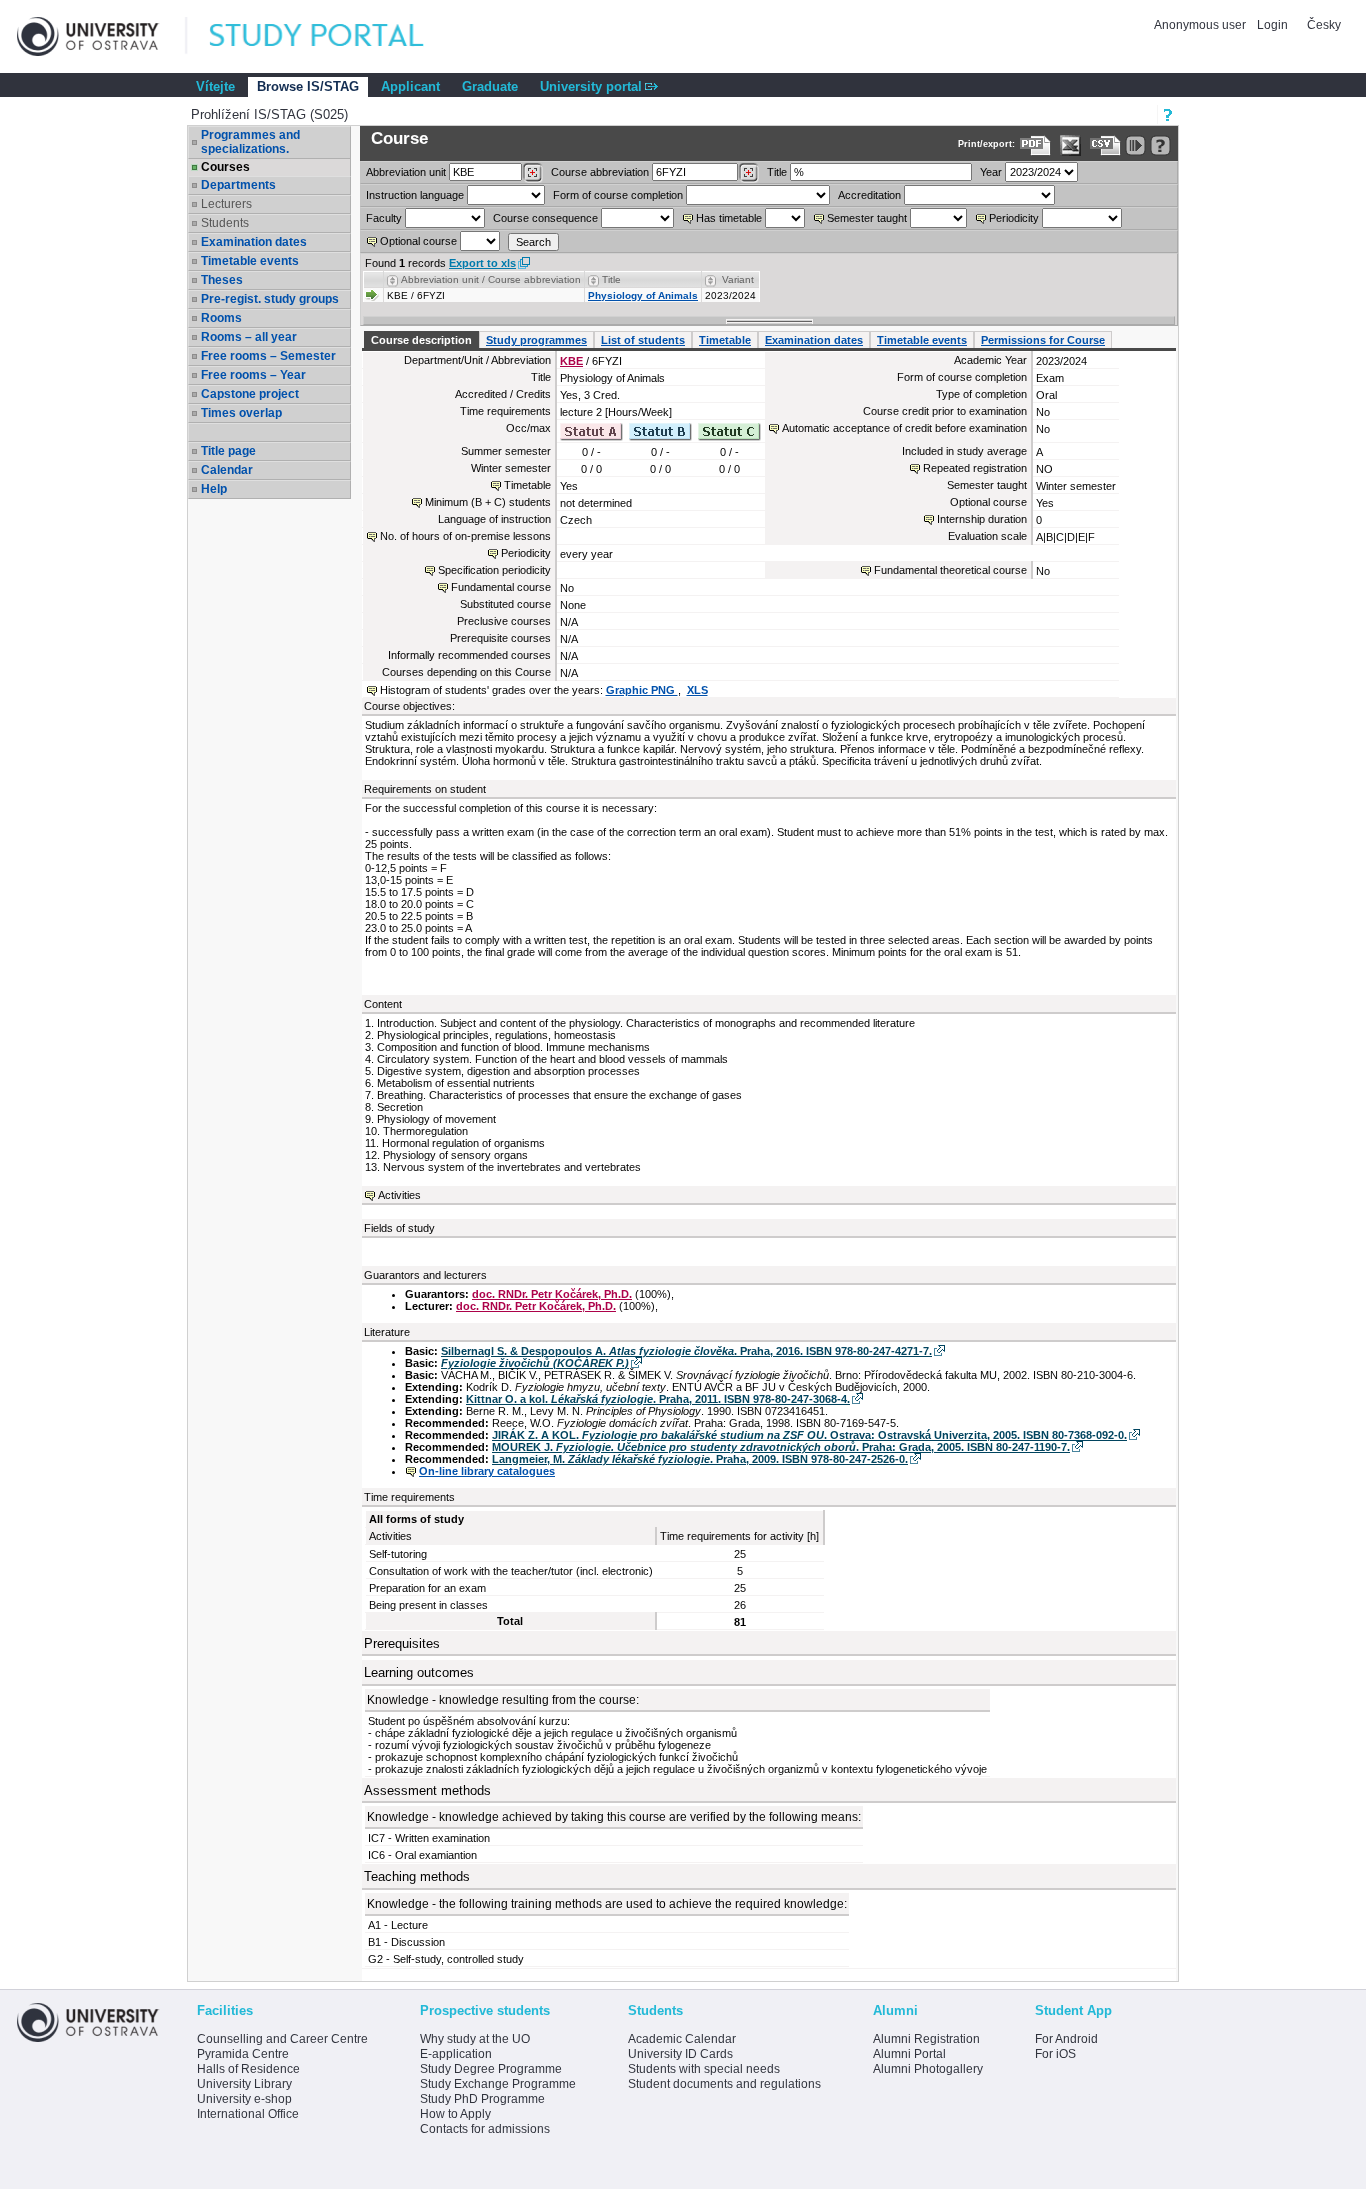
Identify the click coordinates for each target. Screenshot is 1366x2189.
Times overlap (241, 413)
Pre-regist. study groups (270, 299)
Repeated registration (975, 468)
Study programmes (536, 340)
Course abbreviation (600, 172)
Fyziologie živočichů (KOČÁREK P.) (535, 1363)
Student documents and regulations (724, 2084)
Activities (399, 1195)
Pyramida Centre (243, 2054)
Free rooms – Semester (268, 356)
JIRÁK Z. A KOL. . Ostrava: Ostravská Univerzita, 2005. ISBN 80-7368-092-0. (809, 1435)
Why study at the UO (475, 2039)
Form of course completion (618, 195)
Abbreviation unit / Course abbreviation (491, 279)
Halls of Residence (248, 2069)
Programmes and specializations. (250, 142)
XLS (697, 690)
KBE (571, 361)
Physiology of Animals (643, 295)
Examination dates (254, 242)
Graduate (490, 86)
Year (991, 172)
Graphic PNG (642, 690)
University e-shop (244, 2099)
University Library (244, 2084)
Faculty (384, 218)
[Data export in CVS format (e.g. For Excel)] (1105, 145)
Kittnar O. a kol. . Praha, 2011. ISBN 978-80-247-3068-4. (658, 1399)
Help (214, 489)
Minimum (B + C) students (488, 502)
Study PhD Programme (482, 2099)
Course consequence (545, 218)
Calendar (227, 470)
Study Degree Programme (491, 2069)
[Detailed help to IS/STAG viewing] (1160, 145)
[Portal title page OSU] (335, 36)
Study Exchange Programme (498, 2084)
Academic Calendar (682, 2039)
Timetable (725, 340)
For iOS (1055, 2054)
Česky (1324, 25)
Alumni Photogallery (928, 2069)
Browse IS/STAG (308, 86)
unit (406, 172)
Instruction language (415, 195)
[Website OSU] (102, 36)
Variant (738, 279)
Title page (228, 451)
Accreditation (869, 195)
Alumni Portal (909, 2054)
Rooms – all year (249, 337)
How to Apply (455, 2114)
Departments (238, 185)
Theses (222, 280)
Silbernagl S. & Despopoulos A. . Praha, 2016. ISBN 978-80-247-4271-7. (686, 1351)
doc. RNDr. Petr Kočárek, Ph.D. (552, 1294)
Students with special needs (704, 2069)
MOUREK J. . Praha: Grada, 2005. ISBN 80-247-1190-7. (781, 1447)
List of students (643, 340)
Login (1272, 25)
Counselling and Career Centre (282, 2039)
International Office (248, 2114)
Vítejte (215, 86)
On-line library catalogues (487, 1471)
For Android (1066, 2039)
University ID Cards (680, 2054)
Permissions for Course (1043, 340)
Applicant (410, 86)
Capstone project (250, 394)
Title (777, 172)
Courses (225, 167)
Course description (421, 340)
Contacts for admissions (485, 2129)
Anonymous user (1201, 25)
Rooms (221, 318)
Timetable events (250, 261)
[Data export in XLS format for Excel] (1070, 145)
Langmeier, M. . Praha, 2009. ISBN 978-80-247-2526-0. (700, 1459)
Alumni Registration (926, 2039)
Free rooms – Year (253, 375)
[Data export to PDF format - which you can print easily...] (1035, 145)
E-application (456, 2054)
